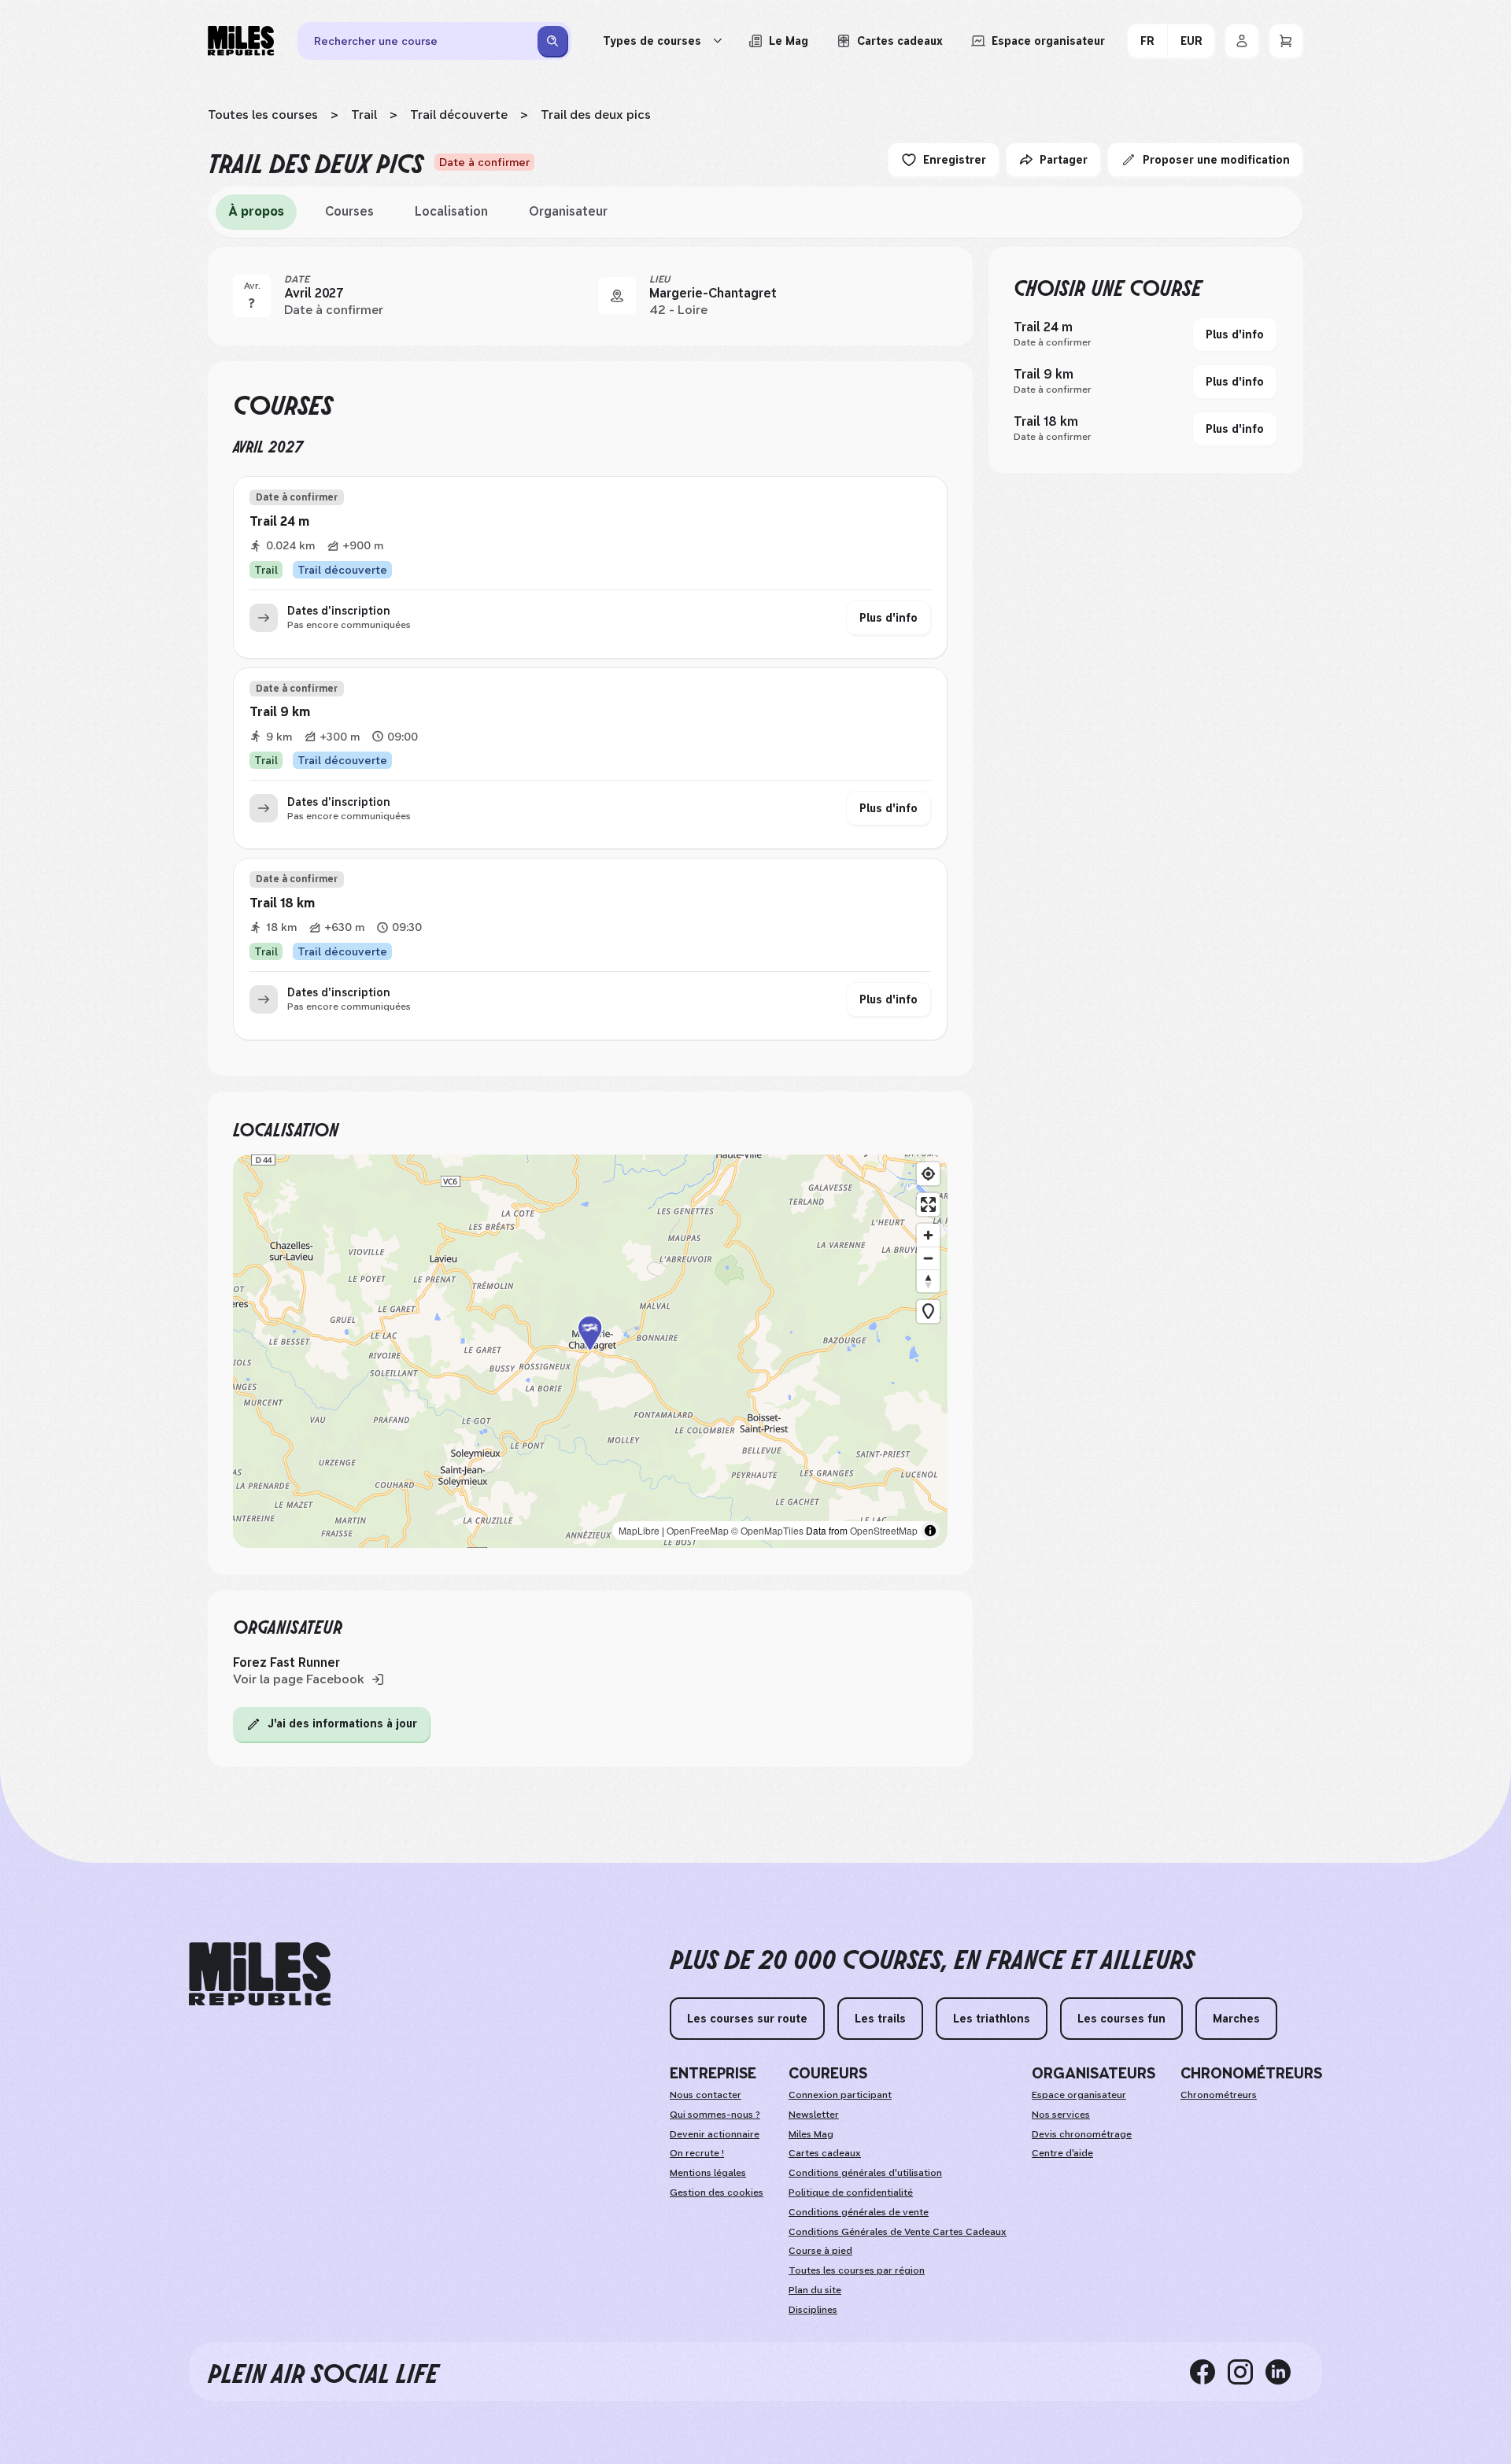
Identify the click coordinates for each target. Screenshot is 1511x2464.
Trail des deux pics (596, 115)
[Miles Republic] (241, 41)
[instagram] (1247, 2371)
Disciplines (813, 2310)
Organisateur (568, 211)
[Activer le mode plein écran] (928, 1204)
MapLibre (639, 1530)
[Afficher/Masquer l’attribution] (930, 1531)
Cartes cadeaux (825, 2153)
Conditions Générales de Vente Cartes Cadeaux (898, 2232)
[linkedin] (1284, 2371)
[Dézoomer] (928, 1258)
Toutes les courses (263, 115)
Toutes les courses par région (857, 2270)
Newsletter (814, 2115)
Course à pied (820, 2251)
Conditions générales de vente (859, 2212)
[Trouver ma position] (928, 1174)
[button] (590, 1351)
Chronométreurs (1219, 2095)
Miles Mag (811, 2134)
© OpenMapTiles (767, 1530)
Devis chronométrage (1082, 2134)
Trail (364, 115)
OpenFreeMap (698, 1530)
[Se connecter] (1242, 41)
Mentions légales (708, 2173)
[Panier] (1286, 41)
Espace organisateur (1079, 2095)
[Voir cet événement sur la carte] (617, 296)
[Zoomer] (928, 1235)
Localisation (451, 211)
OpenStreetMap (884, 1530)
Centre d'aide (1062, 2153)
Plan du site (815, 2290)
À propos (256, 211)
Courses (349, 211)
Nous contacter (706, 2095)
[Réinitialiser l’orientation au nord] (928, 1281)
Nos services (1061, 2115)
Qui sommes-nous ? (715, 2115)
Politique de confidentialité (851, 2192)
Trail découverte (459, 115)
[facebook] (1209, 2371)
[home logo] (260, 1974)
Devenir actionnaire (715, 2134)
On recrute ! (697, 2153)
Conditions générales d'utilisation (865, 2173)
